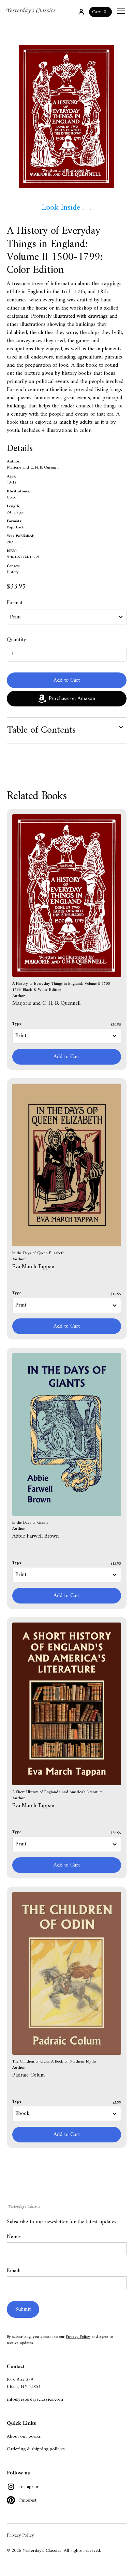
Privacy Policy (78, 2337)
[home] (31, 11)
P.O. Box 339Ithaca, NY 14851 (24, 2383)
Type (17, 1024)
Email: (13, 2271)
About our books (24, 2437)
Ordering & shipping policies (36, 2449)
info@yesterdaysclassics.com (35, 2399)
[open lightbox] (67, 116)
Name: (14, 2237)
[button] (120, 11)
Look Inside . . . (66, 208)
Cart (96, 12)
